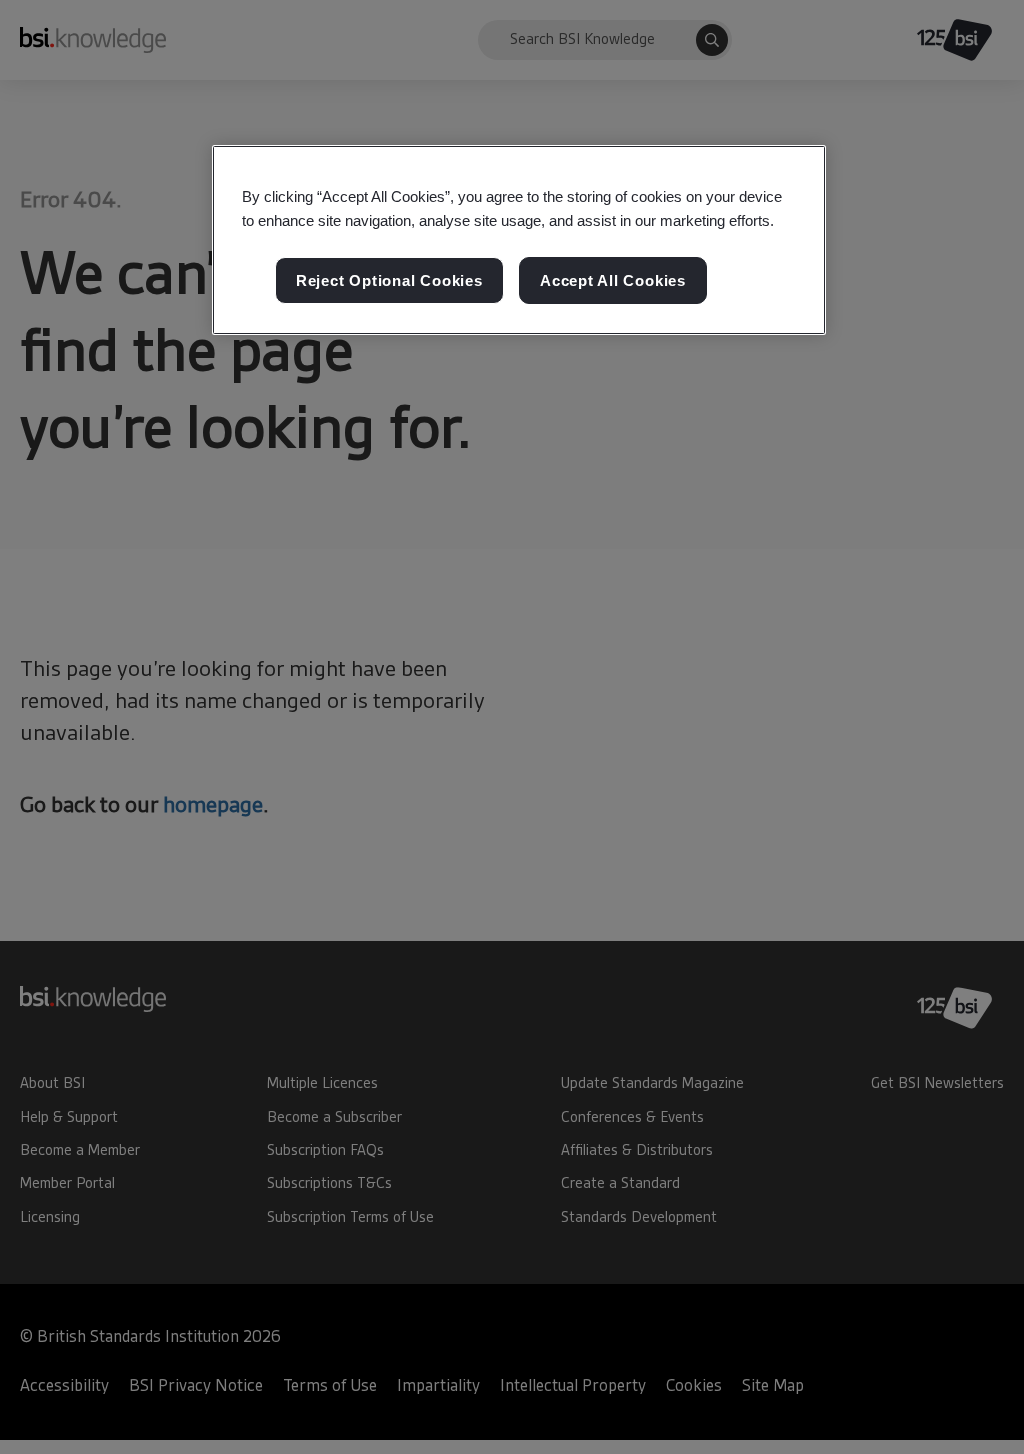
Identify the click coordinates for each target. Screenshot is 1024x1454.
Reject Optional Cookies (389, 280)
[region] (519, 240)
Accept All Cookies (613, 280)
